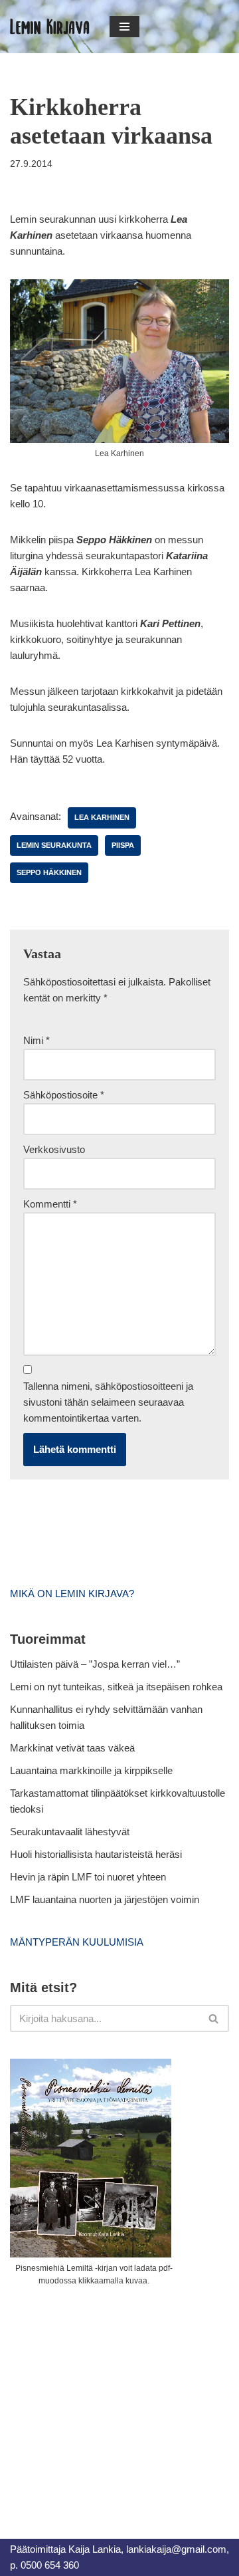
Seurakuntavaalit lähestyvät (70, 1832)
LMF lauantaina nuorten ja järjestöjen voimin (105, 1899)
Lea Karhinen (102, 817)
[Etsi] (214, 2018)
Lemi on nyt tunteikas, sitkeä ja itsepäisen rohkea (116, 1687)
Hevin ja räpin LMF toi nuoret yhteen (88, 1877)
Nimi (37, 1040)
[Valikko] (124, 27)
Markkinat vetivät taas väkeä (72, 1748)
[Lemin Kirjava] (50, 27)
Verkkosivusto (54, 1149)
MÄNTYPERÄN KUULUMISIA (77, 1942)
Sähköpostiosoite (64, 1095)
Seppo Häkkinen (49, 872)
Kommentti (50, 1204)
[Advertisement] (110, 2398)
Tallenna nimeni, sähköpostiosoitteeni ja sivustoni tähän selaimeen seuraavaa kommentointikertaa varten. (108, 1402)
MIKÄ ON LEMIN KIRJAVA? (72, 1594)
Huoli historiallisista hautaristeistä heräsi (96, 1854)
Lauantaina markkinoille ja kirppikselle (91, 1770)
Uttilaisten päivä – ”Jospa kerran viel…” (96, 1664)
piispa (123, 845)
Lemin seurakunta (54, 845)
